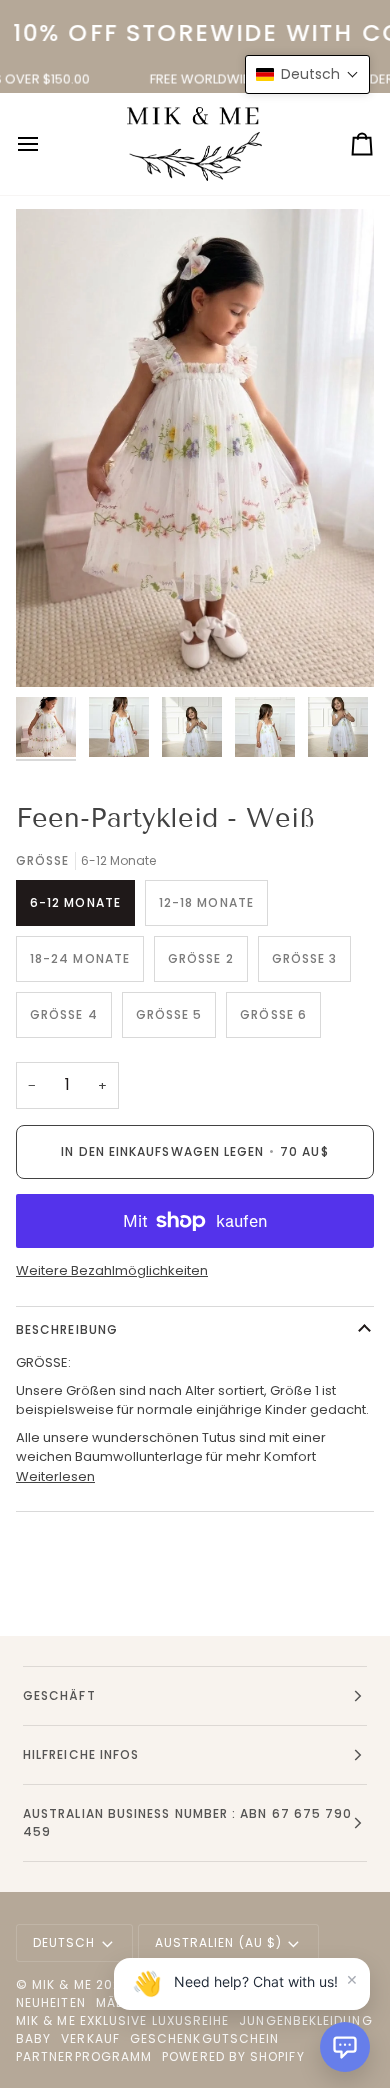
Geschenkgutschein (204, 2038)
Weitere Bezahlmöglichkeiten (112, 1270)
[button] (345, 2047)
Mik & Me (62, 1984)
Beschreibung (67, 1329)
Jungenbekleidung (305, 2020)
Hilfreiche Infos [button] (81, 1754)
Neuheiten (51, 2002)
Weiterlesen (55, 1476)
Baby (33, 2038)
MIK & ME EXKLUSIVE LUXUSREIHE (122, 2020)
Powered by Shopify (233, 2056)
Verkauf (90, 2038)
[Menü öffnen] (46, 144)
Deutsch (64, 1942)
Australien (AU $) (218, 1942)
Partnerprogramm (84, 2056)
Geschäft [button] (59, 1695)
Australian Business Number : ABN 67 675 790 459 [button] (187, 1822)
